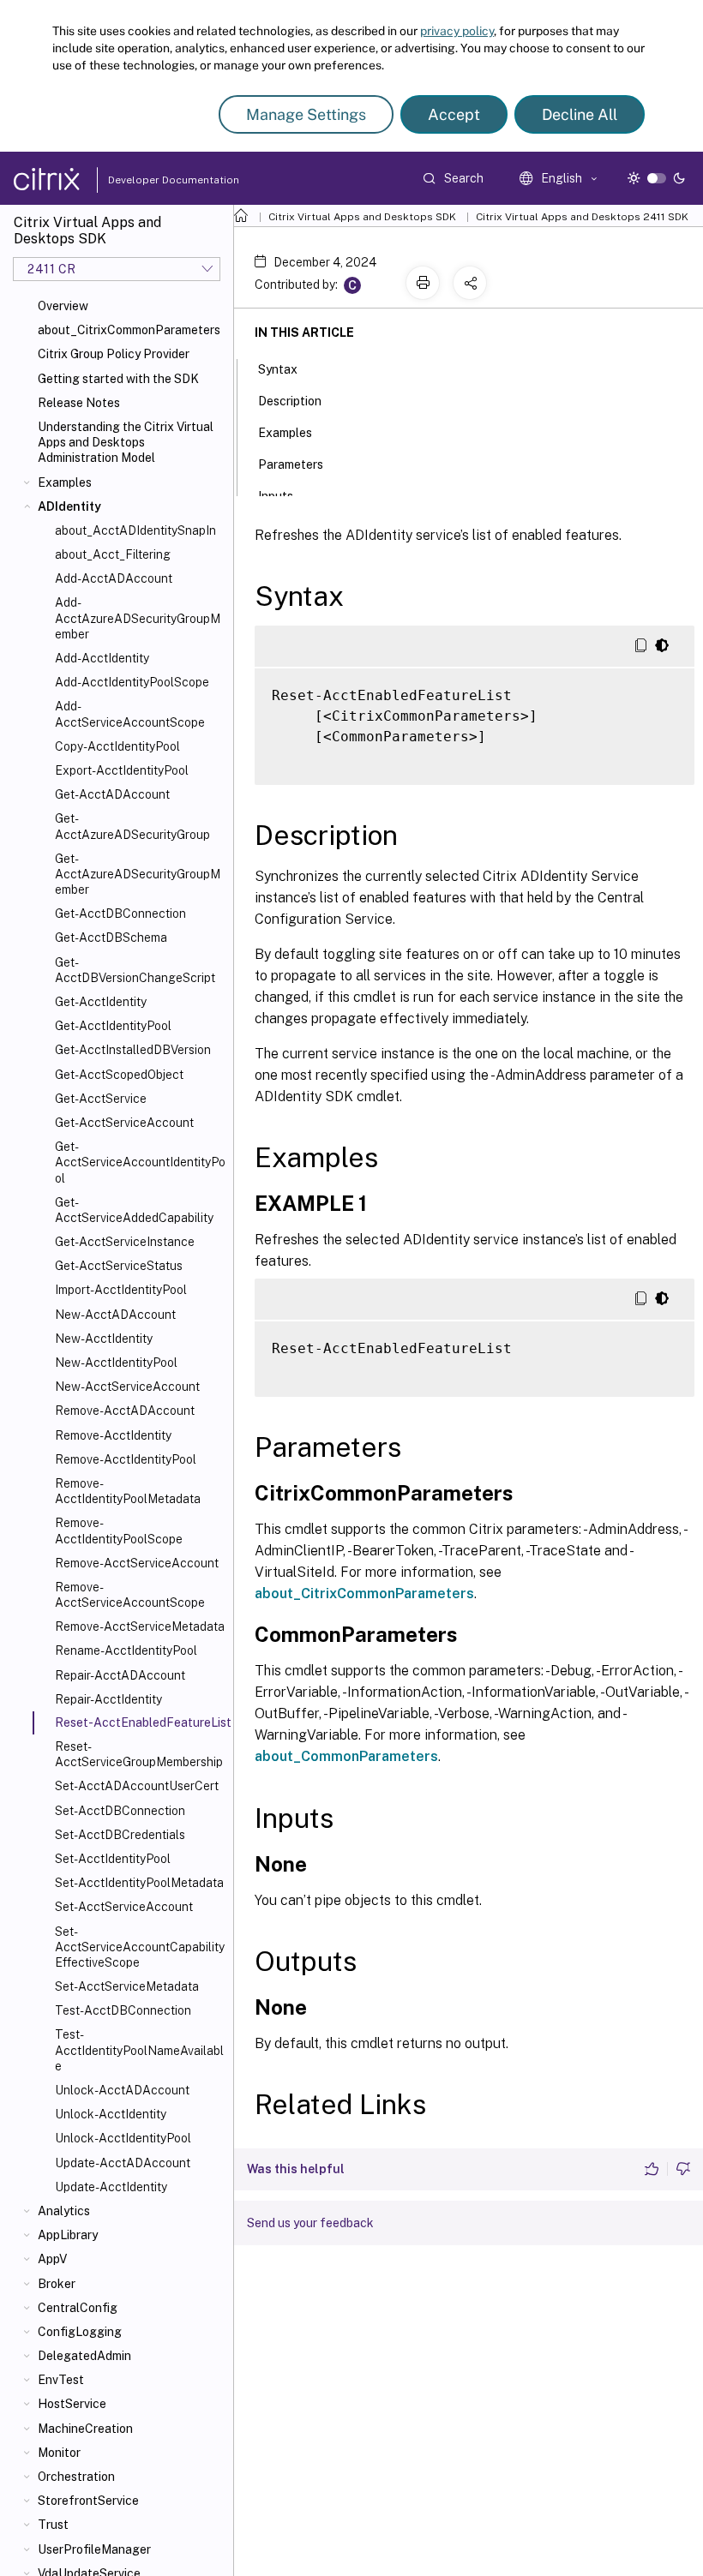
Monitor (59, 2453)
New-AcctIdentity (104, 1339)
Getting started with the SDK (118, 379)
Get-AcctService (101, 1099)
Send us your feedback (310, 2223)
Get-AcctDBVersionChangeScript (135, 970)
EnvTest (61, 2380)
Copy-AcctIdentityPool (117, 746)
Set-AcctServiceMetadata (127, 1986)
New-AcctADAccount (115, 1315)
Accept (454, 114)
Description (290, 401)
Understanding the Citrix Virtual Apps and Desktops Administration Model (126, 442)
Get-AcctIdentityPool (113, 1026)
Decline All (580, 114)
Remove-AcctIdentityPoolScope (119, 1531)
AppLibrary (68, 2235)
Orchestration (76, 2477)
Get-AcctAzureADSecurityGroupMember (138, 874)
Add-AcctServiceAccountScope (130, 714)
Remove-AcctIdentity (113, 1435)
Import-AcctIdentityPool (121, 1290)
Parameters (291, 464)
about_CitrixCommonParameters (129, 330)
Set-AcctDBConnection (120, 1811)
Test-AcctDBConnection (123, 2010)
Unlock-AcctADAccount (122, 2090)
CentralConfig (78, 2308)
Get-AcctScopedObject (119, 1075)
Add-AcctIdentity (102, 658)
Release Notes (79, 403)
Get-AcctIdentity (101, 1002)
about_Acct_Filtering (113, 554)
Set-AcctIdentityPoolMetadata (139, 1883)
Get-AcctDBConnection (120, 914)
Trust (53, 2525)
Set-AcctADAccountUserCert (137, 1786)
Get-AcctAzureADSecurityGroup (132, 826)
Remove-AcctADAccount (125, 1411)
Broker (57, 2284)
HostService (72, 2404)
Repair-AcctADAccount (120, 1675)
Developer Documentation (147, 180)
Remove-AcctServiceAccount (137, 1563)
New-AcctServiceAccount (127, 1387)
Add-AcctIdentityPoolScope (132, 682)
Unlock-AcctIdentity (111, 2114)
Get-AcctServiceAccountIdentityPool (140, 1162)
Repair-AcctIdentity (108, 1699)
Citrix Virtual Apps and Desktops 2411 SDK (582, 217)
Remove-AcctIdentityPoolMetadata (128, 1491)
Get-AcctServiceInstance (125, 1242)
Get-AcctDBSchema (111, 938)
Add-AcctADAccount (114, 578)
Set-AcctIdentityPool (113, 1859)
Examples (65, 482)
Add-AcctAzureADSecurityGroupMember (138, 618)
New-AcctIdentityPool (116, 1363)
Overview (63, 306)
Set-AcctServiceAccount (124, 1907)
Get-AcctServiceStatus (119, 1266)
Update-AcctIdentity (111, 2187)
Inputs (276, 496)
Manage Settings (306, 114)
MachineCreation (85, 2429)
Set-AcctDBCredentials (120, 1835)
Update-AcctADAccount (123, 2163)
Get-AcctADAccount (112, 794)
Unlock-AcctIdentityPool (123, 2138)
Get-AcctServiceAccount (124, 1123)
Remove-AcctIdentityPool (126, 1459)
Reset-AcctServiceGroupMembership (139, 1754)
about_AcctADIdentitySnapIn (135, 530)
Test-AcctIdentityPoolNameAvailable (139, 2050)
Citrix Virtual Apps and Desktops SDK (362, 217)
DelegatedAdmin (84, 2356)
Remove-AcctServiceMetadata (140, 1626)
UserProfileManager (94, 2549)
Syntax (278, 369)
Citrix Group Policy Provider (114, 354)
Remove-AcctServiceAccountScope (130, 1595)
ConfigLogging (80, 2332)
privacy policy (457, 31)
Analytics (64, 2211)
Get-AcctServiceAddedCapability (134, 1210)
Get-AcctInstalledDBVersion (133, 1050)
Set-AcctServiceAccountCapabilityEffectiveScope (140, 1947)
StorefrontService (88, 2501)
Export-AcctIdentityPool (122, 770)
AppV (52, 2259)
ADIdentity (69, 506)
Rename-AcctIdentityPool (126, 1650)
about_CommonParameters (346, 1756)
